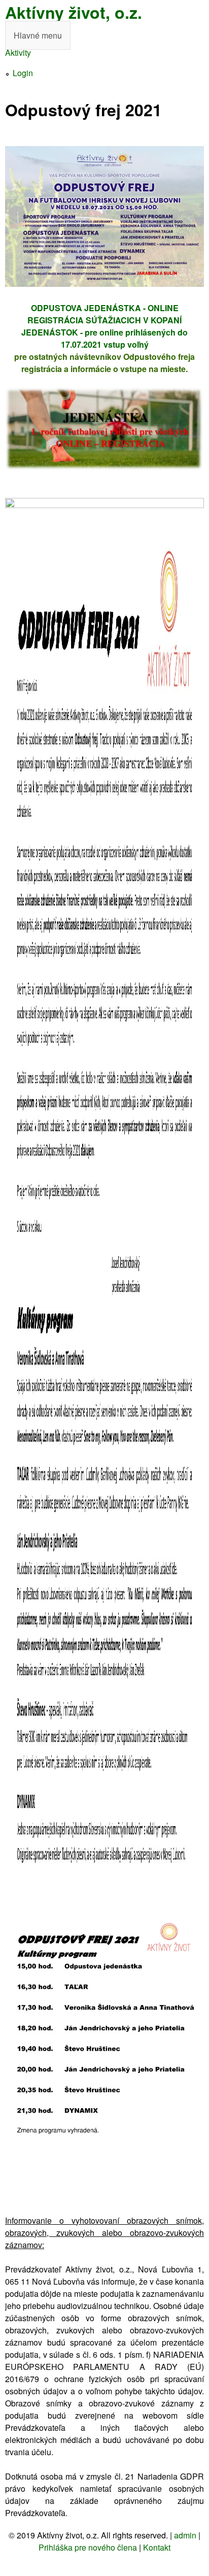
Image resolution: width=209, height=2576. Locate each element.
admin (185, 2535)
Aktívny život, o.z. (74, 12)
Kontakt (157, 2547)
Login (23, 73)
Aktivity (18, 53)
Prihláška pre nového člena (88, 2547)
